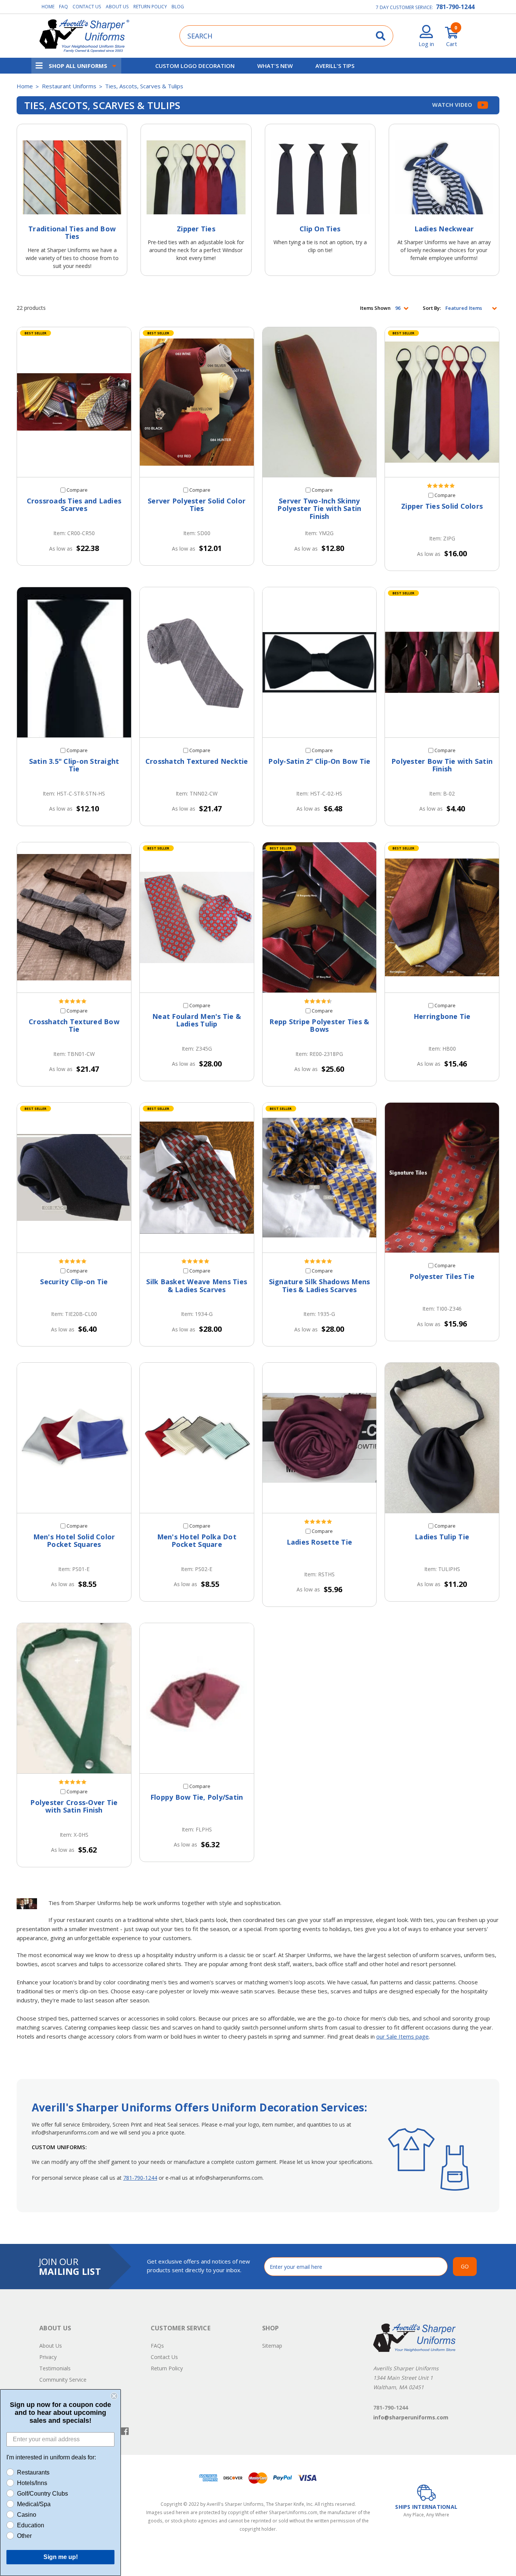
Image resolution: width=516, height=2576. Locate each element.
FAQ (63, 7)
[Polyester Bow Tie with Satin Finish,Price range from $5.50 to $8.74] (442, 662)
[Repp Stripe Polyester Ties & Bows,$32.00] (320, 917)
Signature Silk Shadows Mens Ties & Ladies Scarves (320, 1286)
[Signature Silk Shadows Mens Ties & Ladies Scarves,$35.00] (320, 1178)
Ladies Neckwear (444, 229)
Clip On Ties (320, 229)
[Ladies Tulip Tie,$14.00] (442, 1438)
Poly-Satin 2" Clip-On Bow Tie (319, 761)
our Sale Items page (402, 2036)
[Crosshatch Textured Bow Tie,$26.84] (74, 917)
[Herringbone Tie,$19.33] (442, 917)
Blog (178, 7)
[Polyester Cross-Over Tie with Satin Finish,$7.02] (74, 1698)
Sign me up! (61, 2557)
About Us (117, 7)
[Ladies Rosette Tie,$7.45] (320, 1438)
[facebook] (125, 2431)
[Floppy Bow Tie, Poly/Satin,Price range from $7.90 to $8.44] (197, 1698)
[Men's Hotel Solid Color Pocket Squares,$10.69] (74, 1438)
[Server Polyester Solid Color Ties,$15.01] (197, 402)
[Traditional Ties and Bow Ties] (72, 177)
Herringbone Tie (442, 1016)
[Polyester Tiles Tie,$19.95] (442, 1178)
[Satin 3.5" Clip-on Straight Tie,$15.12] (74, 662)
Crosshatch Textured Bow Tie (74, 1026)
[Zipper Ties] (196, 177)
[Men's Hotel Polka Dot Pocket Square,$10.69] (197, 1438)
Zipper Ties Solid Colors (442, 506)
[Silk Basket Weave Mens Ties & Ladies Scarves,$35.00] (197, 1178)
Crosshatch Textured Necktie (197, 761)
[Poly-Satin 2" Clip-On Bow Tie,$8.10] (320, 662)
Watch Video (453, 105)
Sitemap (272, 2346)
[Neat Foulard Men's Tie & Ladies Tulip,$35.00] (197, 917)
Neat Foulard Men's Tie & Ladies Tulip (197, 1020)
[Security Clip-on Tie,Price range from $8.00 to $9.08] (74, 1178)
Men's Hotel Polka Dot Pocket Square (197, 1541)
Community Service (63, 2380)
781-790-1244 (455, 7)
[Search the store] (381, 36)
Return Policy (150, 7)
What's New (275, 66)
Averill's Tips (335, 66)
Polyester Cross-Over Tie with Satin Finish (74, 1806)
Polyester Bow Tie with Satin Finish (442, 765)
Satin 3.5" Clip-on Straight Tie (74, 765)
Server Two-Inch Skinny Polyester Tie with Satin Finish (319, 509)
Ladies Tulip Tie (442, 1537)
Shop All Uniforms (78, 66)
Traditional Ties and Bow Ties (72, 232)
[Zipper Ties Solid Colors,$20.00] (442, 402)
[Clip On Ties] (320, 177)
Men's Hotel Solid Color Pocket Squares (74, 1541)
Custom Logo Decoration (195, 66)
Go (465, 2266)
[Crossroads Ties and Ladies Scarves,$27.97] (74, 402)
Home (48, 7)
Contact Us (87, 7)
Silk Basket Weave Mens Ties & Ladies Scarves (197, 1286)
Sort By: (432, 308)
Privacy (48, 2357)
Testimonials (55, 2368)
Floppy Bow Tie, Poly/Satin (197, 1797)
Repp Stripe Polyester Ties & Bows (319, 1026)
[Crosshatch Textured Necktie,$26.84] (197, 662)
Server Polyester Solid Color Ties (197, 505)
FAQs (157, 2346)
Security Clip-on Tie (74, 1282)
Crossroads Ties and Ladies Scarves (74, 505)
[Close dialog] (114, 2396)
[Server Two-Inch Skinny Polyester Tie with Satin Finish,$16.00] (320, 402)
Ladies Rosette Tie (320, 1542)
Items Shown (375, 308)
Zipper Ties (196, 229)
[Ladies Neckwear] (444, 177)
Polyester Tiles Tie (442, 1276)
